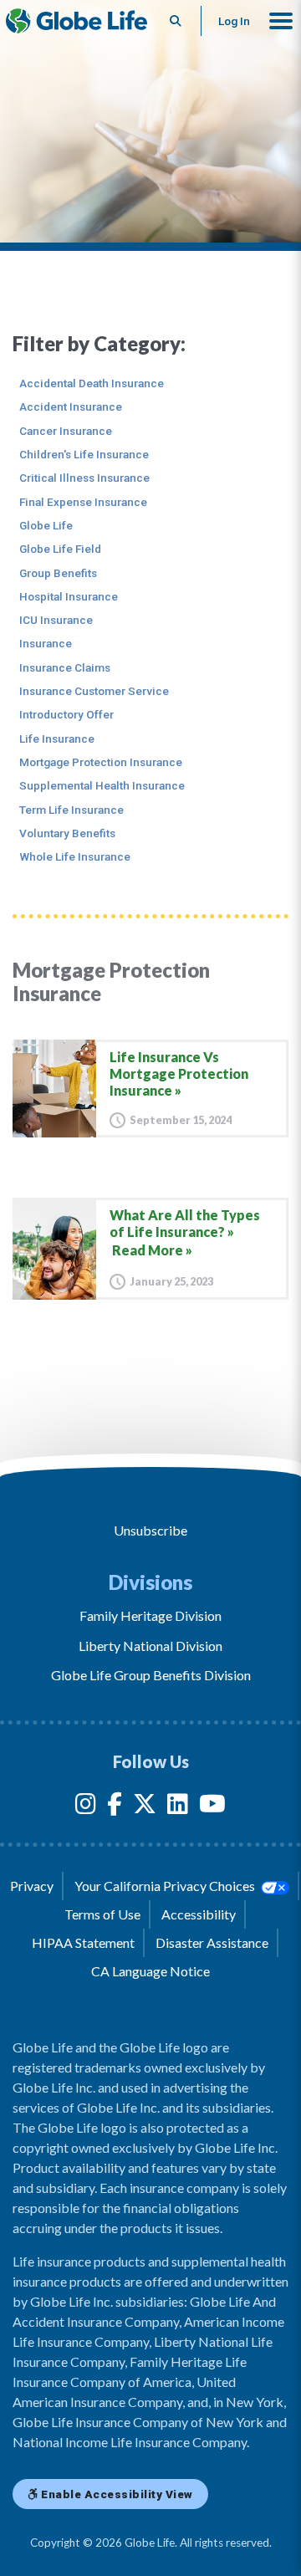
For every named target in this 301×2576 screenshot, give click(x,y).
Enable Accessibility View (116, 2494)
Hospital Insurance (69, 596)
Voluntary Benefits (67, 833)
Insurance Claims (65, 667)
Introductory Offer (66, 714)
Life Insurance (57, 739)
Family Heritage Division (150, 1615)
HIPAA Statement (83, 1942)
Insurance (46, 643)
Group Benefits (58, 573)
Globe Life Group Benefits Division (151, 1675)
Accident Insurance (71, 406)
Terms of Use (102, 1914)
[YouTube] (212, 1807)
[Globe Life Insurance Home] (77, 21)
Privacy (32, 1886)
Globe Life (46, 525)
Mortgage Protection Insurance (101, 762)
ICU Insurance (56, 620)
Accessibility (199, 1914)
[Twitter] (145, 1807)
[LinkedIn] (178, 1807)
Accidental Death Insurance (92, 383)
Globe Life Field (60, 549)
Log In (234, 21)
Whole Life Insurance (75, 856)
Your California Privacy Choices (166, 1886)
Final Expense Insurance (83, 502)
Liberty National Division (150, 1646)
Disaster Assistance (212, 1942)
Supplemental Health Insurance (102, 785)
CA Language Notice (150, 1971)
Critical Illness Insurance (84, 478)
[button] (281, 21)
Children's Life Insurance (84, 454)
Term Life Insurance (71, 810)
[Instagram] (86, 1807)
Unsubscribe (150, 1530)
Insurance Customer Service (94, 691)
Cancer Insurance (66, 431)
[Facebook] (115, 1807)
